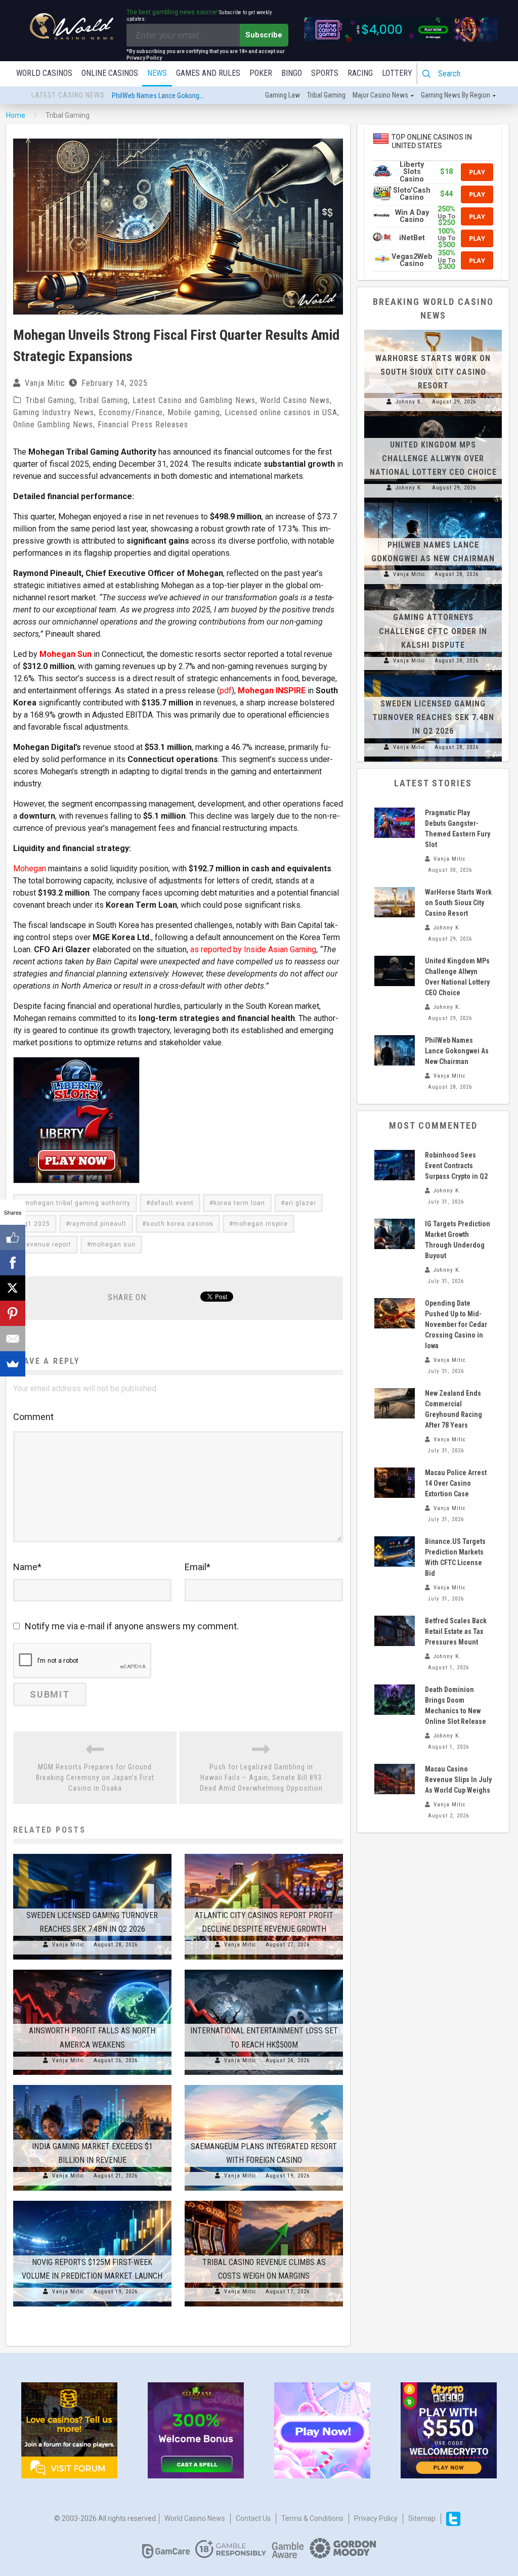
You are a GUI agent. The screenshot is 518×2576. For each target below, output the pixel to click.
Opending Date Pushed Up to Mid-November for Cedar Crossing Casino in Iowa (456, 1324)
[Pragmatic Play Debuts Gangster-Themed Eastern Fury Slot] (395, 823)
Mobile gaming (194, 412)
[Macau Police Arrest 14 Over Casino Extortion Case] (395, 1483)
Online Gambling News (53, 425)
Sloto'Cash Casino (412, 194)
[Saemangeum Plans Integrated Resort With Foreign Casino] (264, 2085)
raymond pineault (98, 1224)
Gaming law (283, 95)
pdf (226, 691)
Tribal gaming (326, 95)
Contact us (253, 2518)
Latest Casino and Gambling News (194, 400)
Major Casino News (380, 95)
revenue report (48, 1245)
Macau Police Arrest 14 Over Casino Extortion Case (456, 1483)
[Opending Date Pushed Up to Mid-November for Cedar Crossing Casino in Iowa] (395, 1313)
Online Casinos (110, 73)
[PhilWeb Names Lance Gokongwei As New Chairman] (433, 503)
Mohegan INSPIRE (272, 691)
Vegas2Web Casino (412, 260)
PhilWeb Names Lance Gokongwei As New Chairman (187, 96)
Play (477, 172)
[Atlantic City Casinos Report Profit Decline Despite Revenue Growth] (264, 1854)
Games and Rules (208, 73)
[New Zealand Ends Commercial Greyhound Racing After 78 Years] (395, 1403)
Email (198, 1567)
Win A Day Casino (412, 216)
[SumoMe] (13, 1364)
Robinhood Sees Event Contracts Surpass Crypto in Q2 (456, 1166)
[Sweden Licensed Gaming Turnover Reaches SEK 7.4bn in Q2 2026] (92, 1854)
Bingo (292, 73)
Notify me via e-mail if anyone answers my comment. (132, 1626)
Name (27, 1567)
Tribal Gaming (50, 400)
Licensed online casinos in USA (281, 412)
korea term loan (239, 1203)
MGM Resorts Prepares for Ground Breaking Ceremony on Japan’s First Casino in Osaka (95, 1778)
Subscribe (264, 35)
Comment (33, 1417)
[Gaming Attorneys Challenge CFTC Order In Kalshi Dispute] (433, 589)
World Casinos (44, 73)
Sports (325, 73)
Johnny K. (409, 402)
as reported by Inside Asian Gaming (253, 949)
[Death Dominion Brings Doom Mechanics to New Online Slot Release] (395, 1700)
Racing (360, 73)
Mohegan (30, 869)
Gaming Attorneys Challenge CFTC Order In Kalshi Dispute (433, 631)
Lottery (397, 73)
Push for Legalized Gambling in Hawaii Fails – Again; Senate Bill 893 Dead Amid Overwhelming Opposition (261, 1778)
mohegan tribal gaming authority (77, 1203)
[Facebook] (13, 1263)
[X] (13, 1288)
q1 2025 (37, 1224)
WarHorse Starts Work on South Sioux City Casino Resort (433, 372)
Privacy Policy (376, 2518)
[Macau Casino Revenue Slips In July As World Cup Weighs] (395, 1779)
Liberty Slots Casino (412, 172)
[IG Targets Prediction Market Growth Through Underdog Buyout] (395, 1234)
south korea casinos (180, 1224)
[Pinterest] (13, 1313)
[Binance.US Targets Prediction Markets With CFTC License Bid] (395, 1551)
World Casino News (295, 400)
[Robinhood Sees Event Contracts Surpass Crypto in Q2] (395, 1165)
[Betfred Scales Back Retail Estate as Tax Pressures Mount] (395, 1631)
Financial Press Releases (143, 425)
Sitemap (422, 2518)
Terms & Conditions (312, 2518)
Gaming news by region (456, 95)
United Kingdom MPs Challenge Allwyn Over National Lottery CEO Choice (433, 458)
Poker (261, 73)
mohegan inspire (261, 1224)
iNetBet (412, 238)
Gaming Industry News (54, 412)
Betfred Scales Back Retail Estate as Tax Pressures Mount (456, 1631)
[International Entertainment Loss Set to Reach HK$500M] (264, 1970)
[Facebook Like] (13, 1237)
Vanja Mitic (45, 383)
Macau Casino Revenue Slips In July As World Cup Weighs (458, 1780)
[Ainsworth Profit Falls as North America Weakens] (92, 1970)
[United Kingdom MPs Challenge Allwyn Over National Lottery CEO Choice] (433, 416)
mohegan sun (113, 1245)
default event (172, 1203)
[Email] (13, 1339)
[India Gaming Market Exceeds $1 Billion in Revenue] (92, 2085)
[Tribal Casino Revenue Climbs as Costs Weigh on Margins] (264, 2201)
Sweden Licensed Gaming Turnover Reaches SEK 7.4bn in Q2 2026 (433, 717)
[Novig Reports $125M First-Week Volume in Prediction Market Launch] (92, 2201)
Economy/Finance (131, 412)
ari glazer (300, 1203)
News (157, 73)
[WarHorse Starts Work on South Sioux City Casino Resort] (433, 330)
